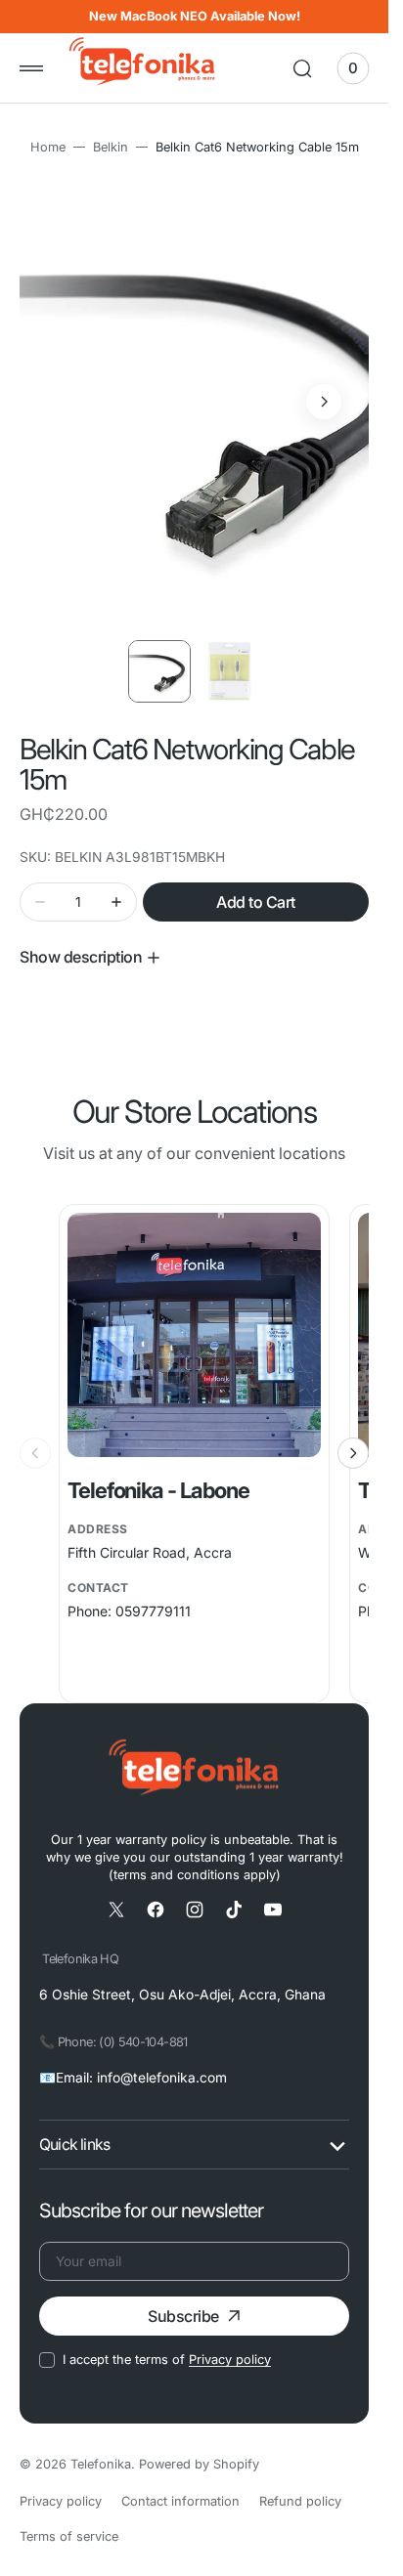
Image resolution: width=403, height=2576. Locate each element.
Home (48, 147)
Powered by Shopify (199, 2446)
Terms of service (69, 2518)
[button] (31, 68)
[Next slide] (353, 1435)
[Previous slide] (35, 1435)
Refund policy (300, 2483)
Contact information (180, 2483)
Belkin (111, 147)
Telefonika (101, 2446)
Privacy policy (230, 2341)
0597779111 (153, 1592)
